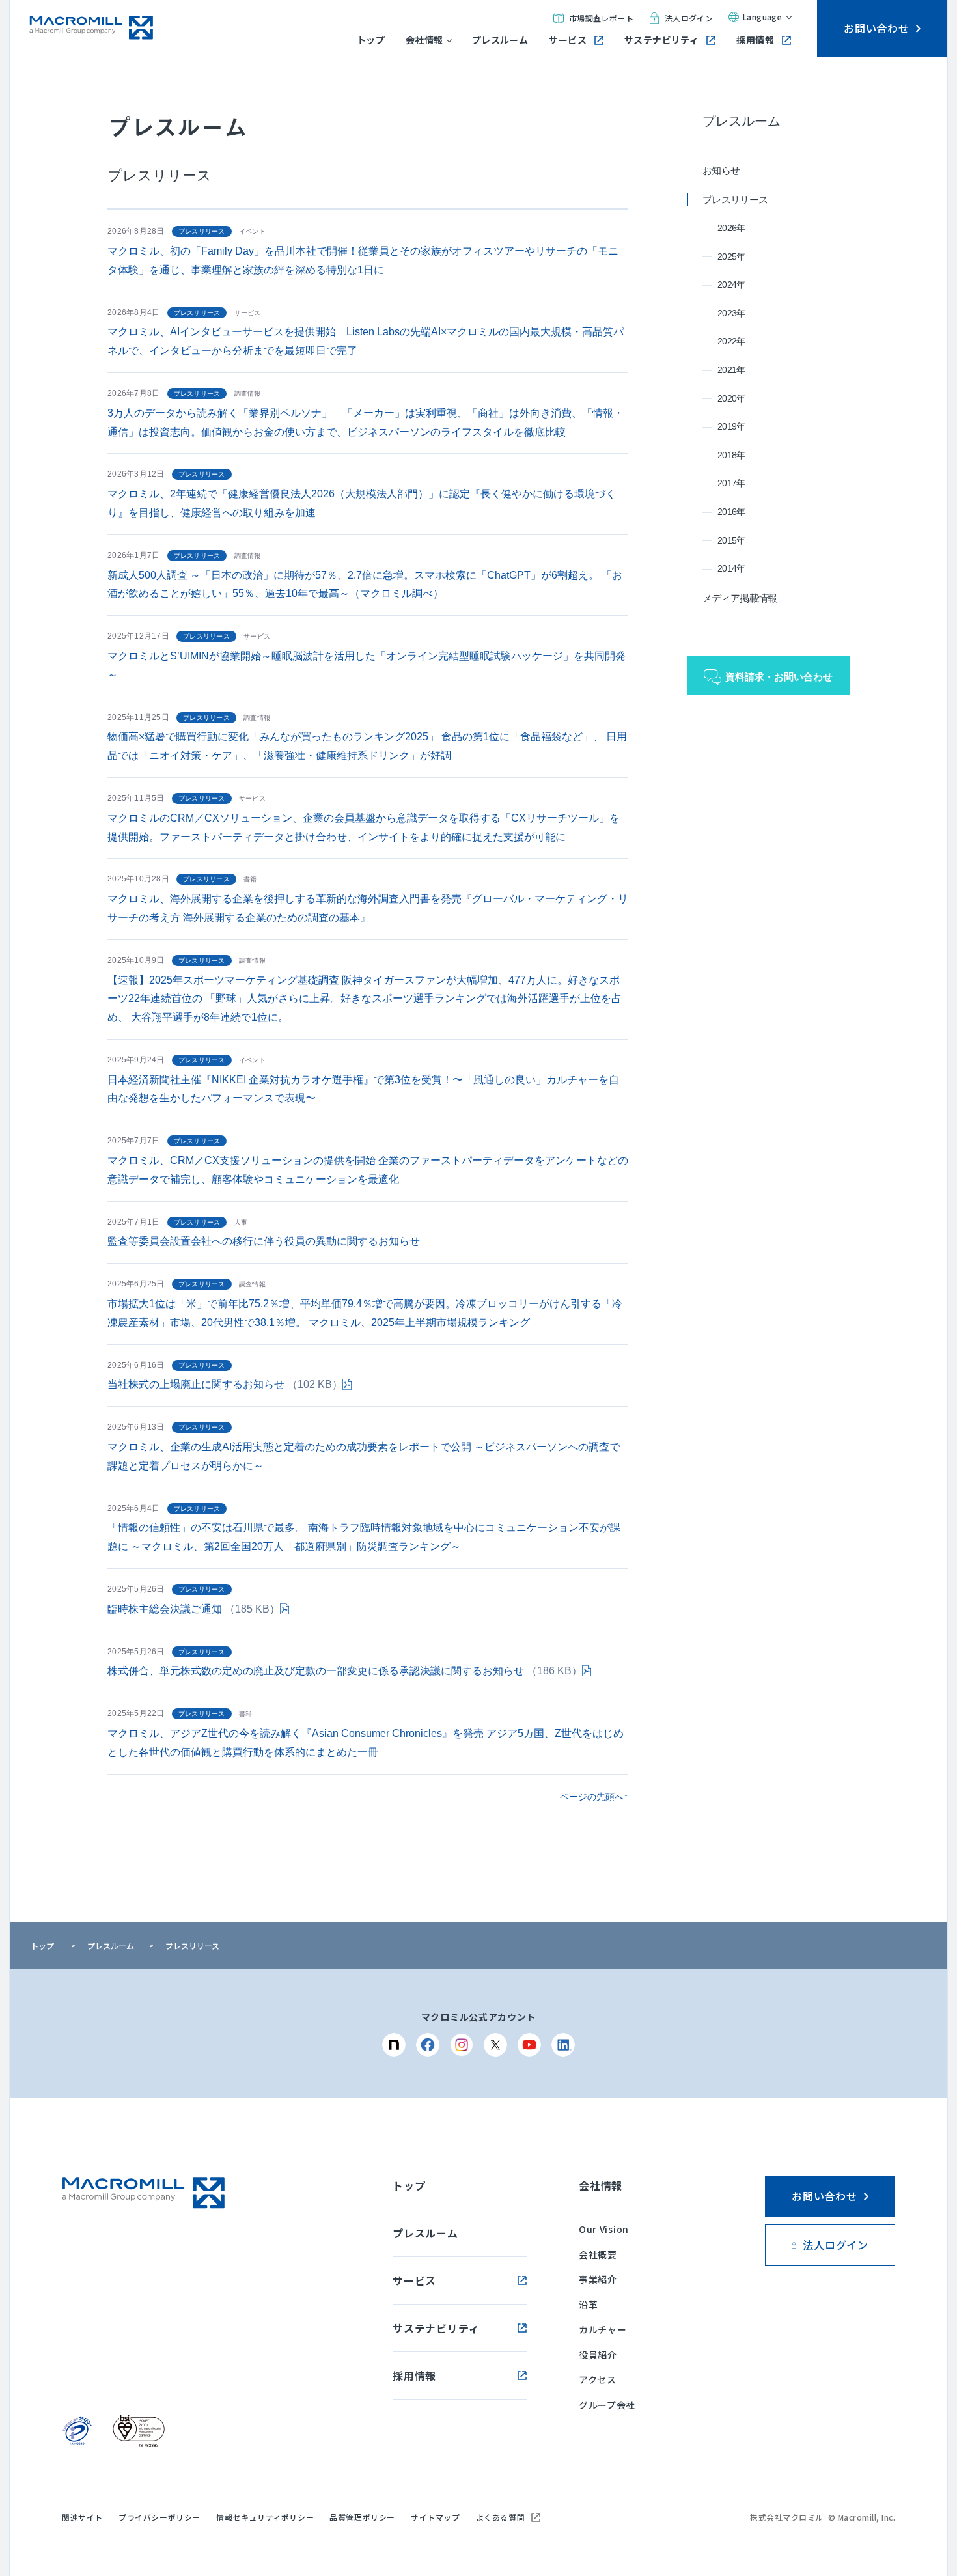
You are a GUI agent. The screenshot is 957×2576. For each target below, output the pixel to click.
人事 (241, 1222)
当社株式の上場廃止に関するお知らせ (225, 1384)
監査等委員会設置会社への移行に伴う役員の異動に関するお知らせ (264, 1241)
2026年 (731, 228)
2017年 (731, 483)
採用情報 (755, 40)
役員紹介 (598, 2355)
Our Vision (604, 2229)
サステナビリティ (661, 40)
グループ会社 (607, 2405)
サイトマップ (436, 2517)
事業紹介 (598, 2279)
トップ (371, 40)
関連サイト (82, 2517)
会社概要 (598, 2254)
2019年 (731, 426)
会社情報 (424, 40)
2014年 (731, 568)
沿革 (588, 2305)
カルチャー (603, 2329)
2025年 (731, 256)
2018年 (731, 455)
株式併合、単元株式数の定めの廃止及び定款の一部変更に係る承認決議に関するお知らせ (345, 1671)
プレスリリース (735, 200)
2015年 (731, 540)
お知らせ (721, 170)
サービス (568, 40)
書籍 (250, 879)
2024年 (731, 284)
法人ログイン (689, 18)
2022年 (731, 341)
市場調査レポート (601, 18)
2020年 (731, 398)
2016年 (731, 512)
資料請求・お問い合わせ (779, 677)
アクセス (598, 2379)
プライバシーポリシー (159, 2517)
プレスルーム (500, 40)
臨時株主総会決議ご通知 (194, 1609)
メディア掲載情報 (740, 598)
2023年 (731, 313)
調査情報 (248, 394)
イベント (252, 231)
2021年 (731, 370)
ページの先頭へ (592, 1797)
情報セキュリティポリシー (265, 2517)
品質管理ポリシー (362, 2517)
